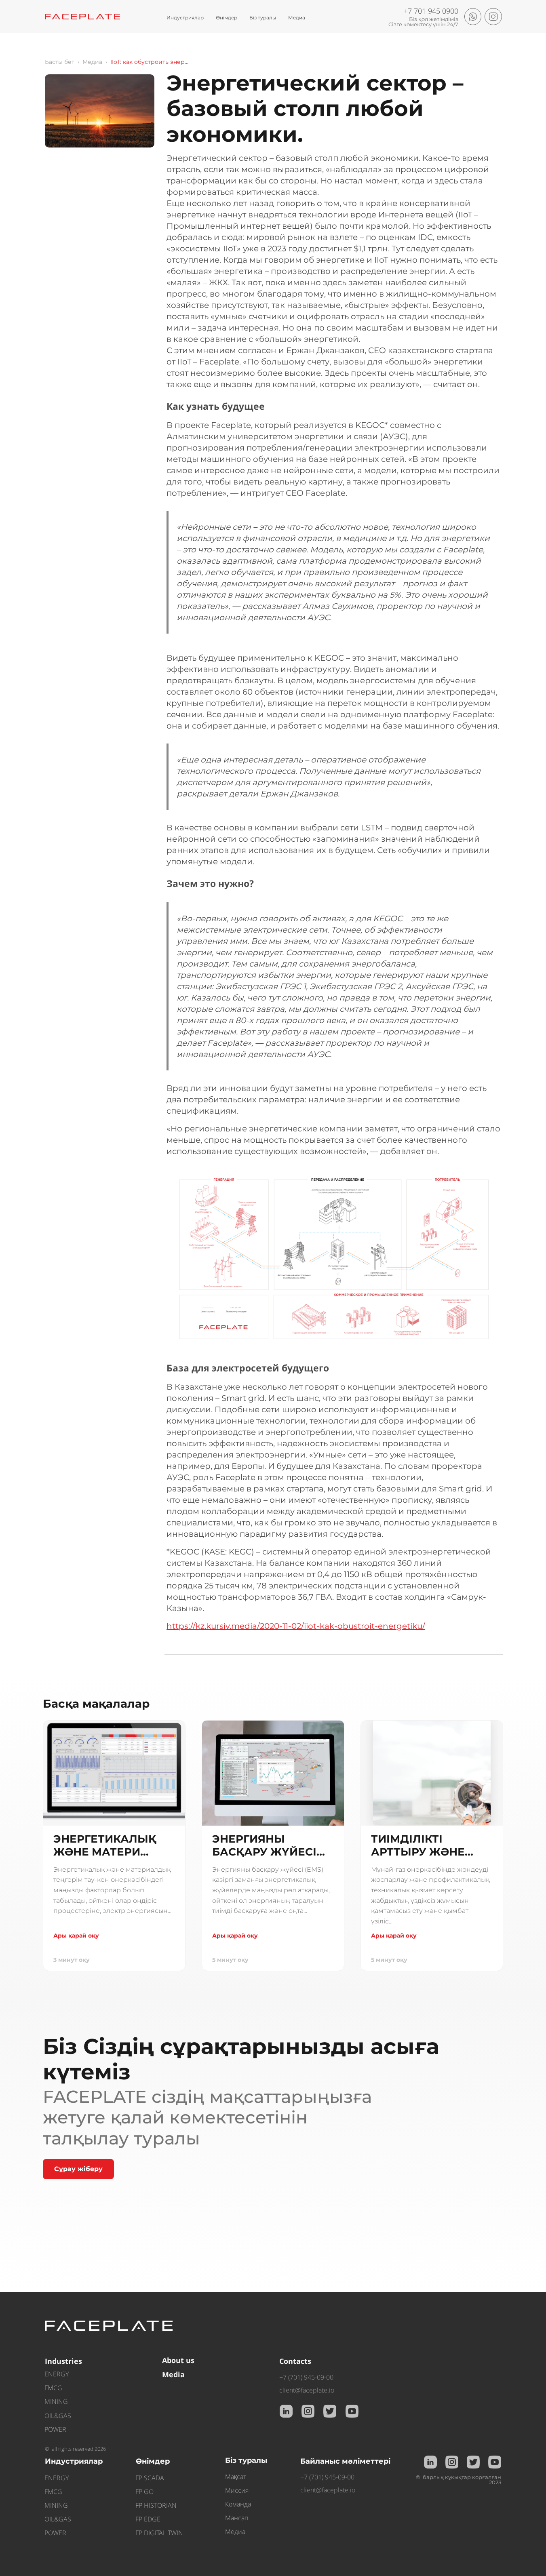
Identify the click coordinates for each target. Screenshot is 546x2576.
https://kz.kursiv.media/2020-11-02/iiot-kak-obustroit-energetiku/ (296, 1626)
